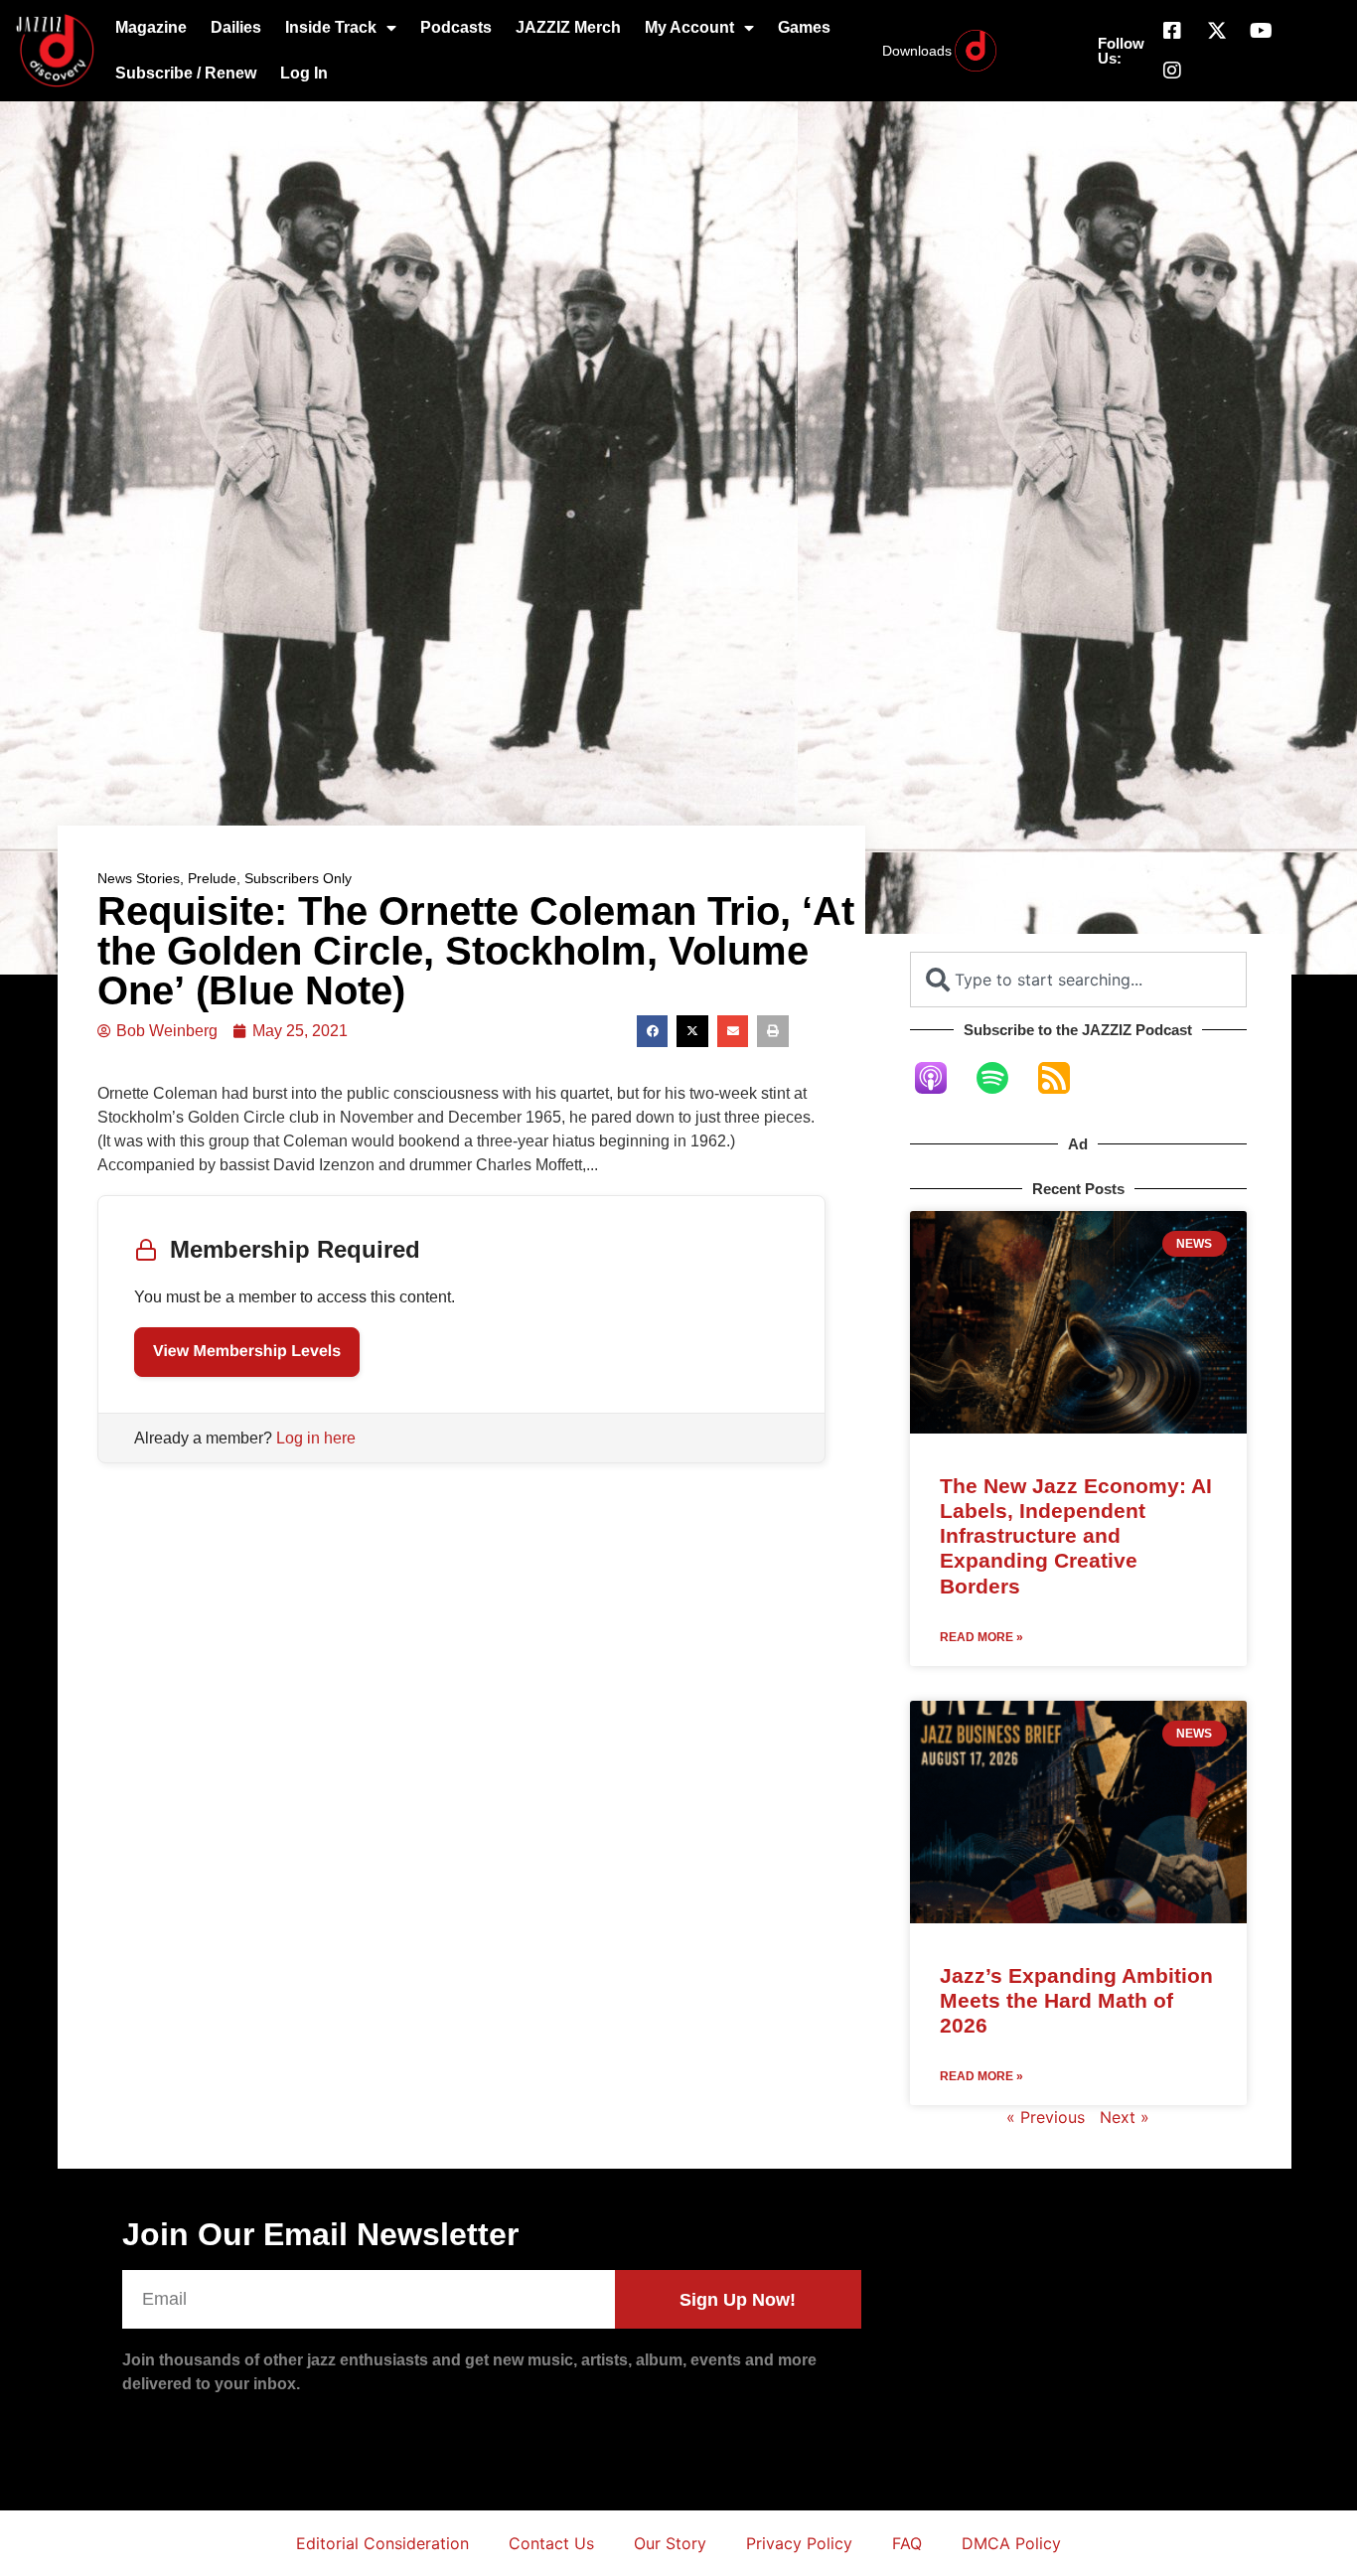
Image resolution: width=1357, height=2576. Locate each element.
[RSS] (1064, 1078)
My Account (689, 27)
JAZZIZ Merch (568, 27)
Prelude (212, 878)
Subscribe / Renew (186, 73)
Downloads (917, 51)
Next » (1125, 2117)
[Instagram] (1172, 71)
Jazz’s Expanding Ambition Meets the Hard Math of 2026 (1076, 2000)
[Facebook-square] (1172, 31)
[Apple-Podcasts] (941, 1078)
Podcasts (456, 27)
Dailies (236, 27)
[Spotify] (1002, 1078)
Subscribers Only (298, 878)
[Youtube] (1262, 31)
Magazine (151, 27)
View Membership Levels (247, 1352)
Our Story (670, 2543)
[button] (653, 1031)
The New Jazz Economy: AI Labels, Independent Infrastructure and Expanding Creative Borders (1076, 1536)
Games (804, 27)
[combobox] (1078, 980)
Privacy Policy (799, 2543)
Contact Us (551, 2543)
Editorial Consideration (382, 2543)
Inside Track (331, 27)
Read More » (981, 1637)
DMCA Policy (1011, 2543)
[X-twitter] (1217, 31)
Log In (304, 73)
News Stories (139, 878)
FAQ (907, 2543)
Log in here (316, 1438)
